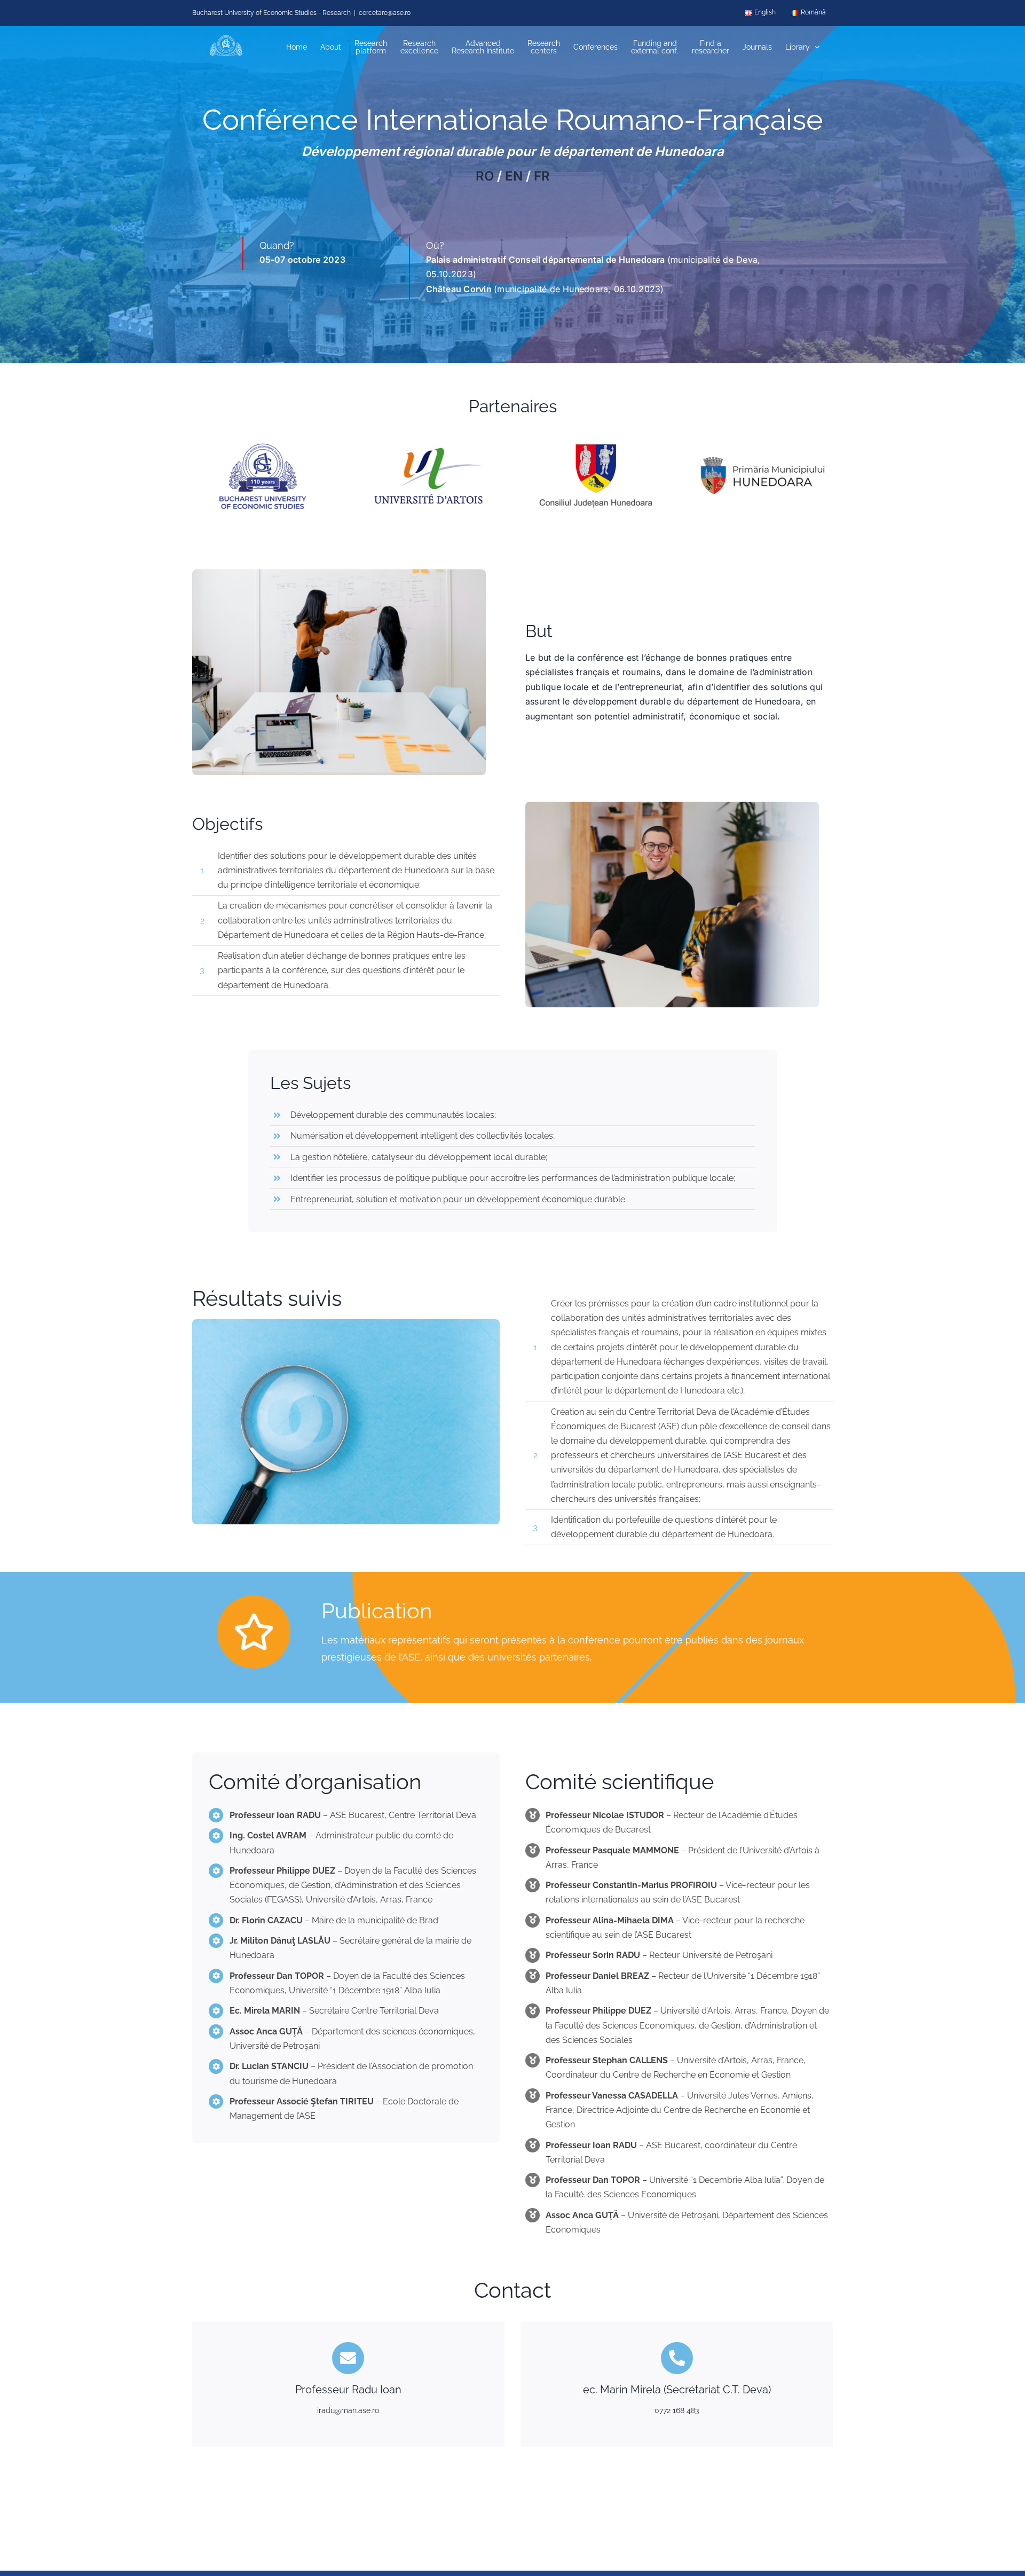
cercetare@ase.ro (385, 13)
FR (542, 176)
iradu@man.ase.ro (348, 2410)
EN (514, 176)
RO (485, 176)
